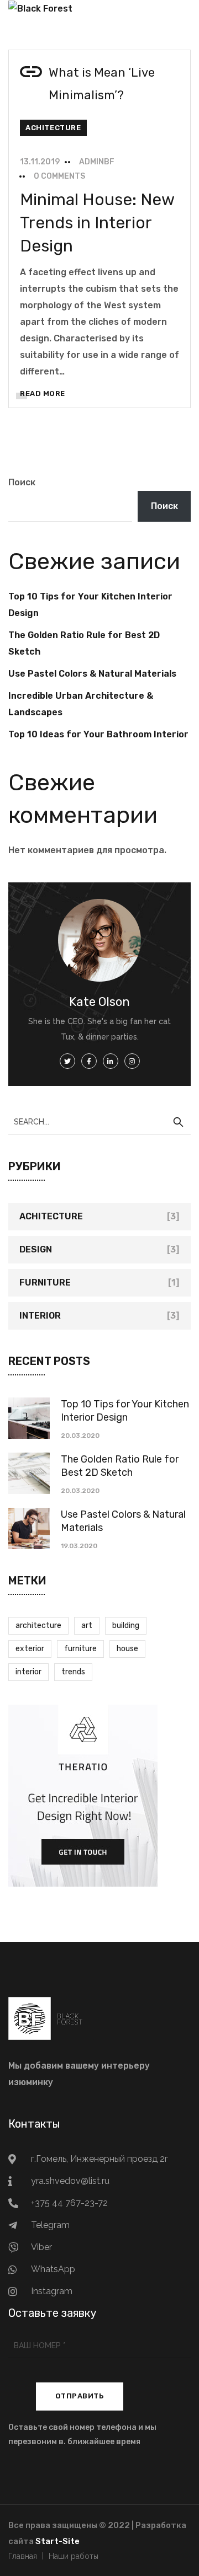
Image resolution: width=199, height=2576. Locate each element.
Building (126, 1626)
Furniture (45, 1282)
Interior (40, 1316)
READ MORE (43, 393)
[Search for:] (99, 1121)
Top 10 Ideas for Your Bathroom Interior (98, 734)
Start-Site (57, 2541)
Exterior (30, 1649)
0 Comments (59, 176)
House (127, 1649)
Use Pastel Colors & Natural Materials (92, 674)
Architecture (38, 1626)
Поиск (22, 482)
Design (36, 1249)
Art (87, 1626)
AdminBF (97, 162)
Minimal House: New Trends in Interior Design (97, 223)
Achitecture (53, 128)
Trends (73, 1672)
